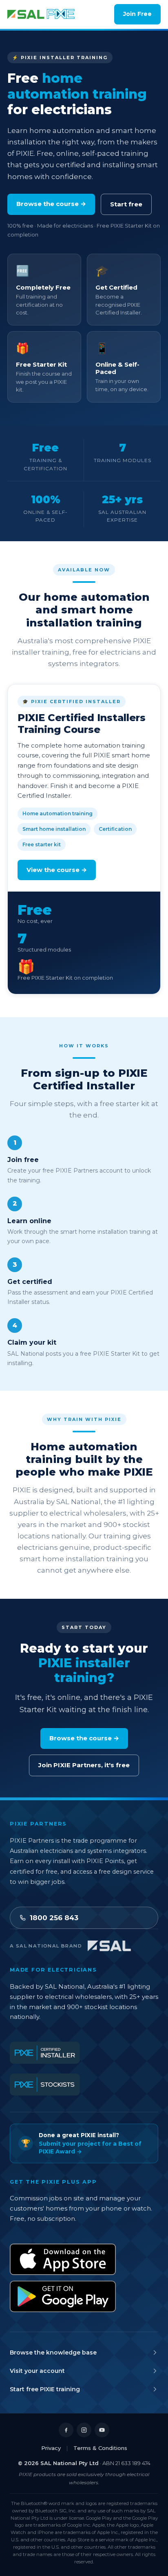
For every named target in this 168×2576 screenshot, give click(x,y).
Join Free (137, 14)
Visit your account (37, 2371)
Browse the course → (51, 204)
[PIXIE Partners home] (41, 14)
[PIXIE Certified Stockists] (45, 2085)
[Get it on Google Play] (63, 2296)
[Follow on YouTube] (102, 2430)
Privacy (51, 2448)
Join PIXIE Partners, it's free (84, 1765)
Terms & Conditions (100, 2448)
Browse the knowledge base (53, 2352)
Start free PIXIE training (45, 2389)
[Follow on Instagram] (84, 2430)
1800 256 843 (54, 1918)
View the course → (57, 870)
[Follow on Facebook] (66, 2430)
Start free (126, 204)
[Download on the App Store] (63, 2259)
